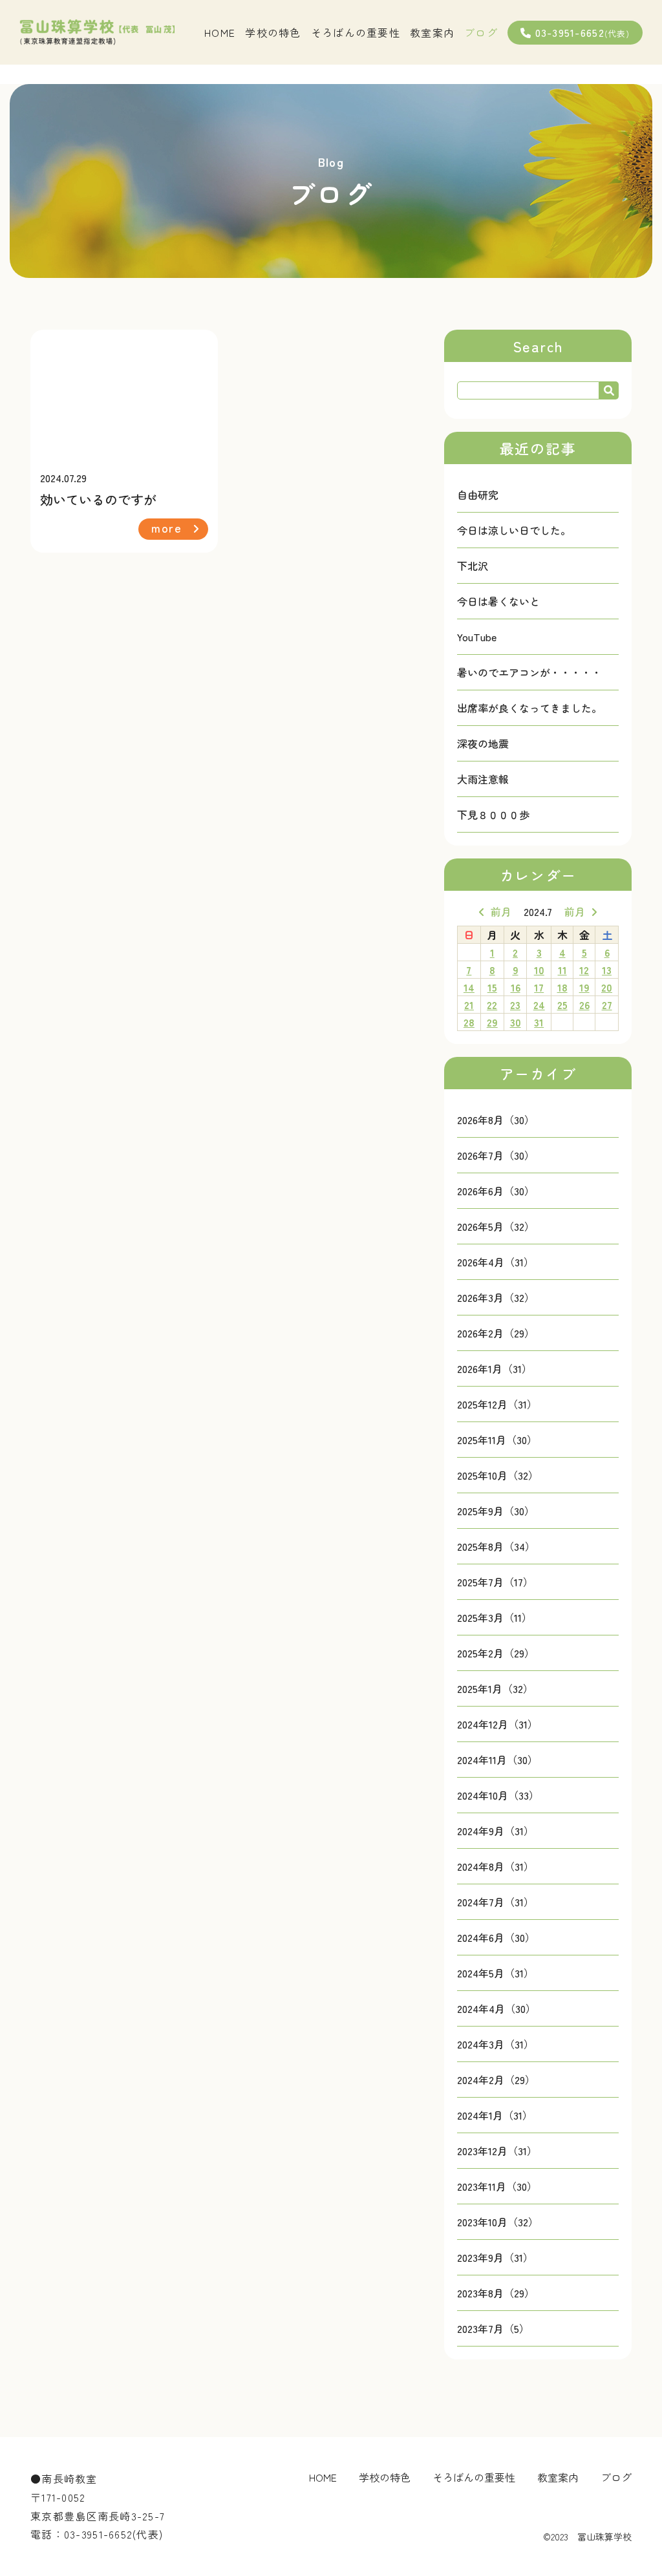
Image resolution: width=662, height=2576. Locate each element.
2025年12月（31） (497, 1404)
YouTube (477, 637)
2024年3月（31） (496, 2044)
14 (469, 987)
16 (516, 987)
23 (515, 1005)
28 (469, 1022)
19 (584, 987)
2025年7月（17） (495, 1582)
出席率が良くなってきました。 (529, 708)
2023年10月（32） (498, 2222)
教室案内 (432, 32)
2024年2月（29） (496, 2080)
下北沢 (473, 566)
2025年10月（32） (498, 1475)
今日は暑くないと (498, 601)
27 (607, 1005)
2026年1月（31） (495, 1368)
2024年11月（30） (497, 1760)
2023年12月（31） (497, 2151)
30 (516, 1022)
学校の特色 (273, 32)
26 (584, 1005)
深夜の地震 (483, 743)
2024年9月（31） (496, 1831)
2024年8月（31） (496, 1866)
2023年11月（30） (497, 2186)
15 (492, 987)
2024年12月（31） (497, 1724)
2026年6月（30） (496, 1191)
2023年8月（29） (496, 2293)
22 (492, 1005)
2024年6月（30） (496, 1937)
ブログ (481, 32)
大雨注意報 (483, 779)
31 (539, 1022)
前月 (501, 911)
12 (584, 970)
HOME (220, 32)
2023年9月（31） (495, 2257)
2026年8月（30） (496, 1120)
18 (562, 987)
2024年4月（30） (496, 2008)
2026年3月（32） (496, 1297)
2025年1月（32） (495, 1688)
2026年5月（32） (496, 1226)
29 (492, 1022)
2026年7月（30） (496, 1155)
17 (539, 987)
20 (607, 987)
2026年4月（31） (496, 1262)
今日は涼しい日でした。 (514, 530)
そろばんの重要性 (356, 32)
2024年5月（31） (496, 1973)
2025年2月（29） (496, 1653)
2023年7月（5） (493, 2328)
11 (562, 970)
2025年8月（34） (496, 1546)
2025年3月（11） (495, 1617)
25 (562, 1005)
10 (539, 970)
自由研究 (478, 495)
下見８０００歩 (493, 814)
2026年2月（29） (496, 1333)
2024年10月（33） (498, 1795)
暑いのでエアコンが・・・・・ (529, 672)
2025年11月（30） (497, 1440)
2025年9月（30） (496, 1511)
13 (607, 970)
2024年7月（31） (496, 1902)
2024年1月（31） (495, 2115)
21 (469, 1005)
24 (539, 1005)
